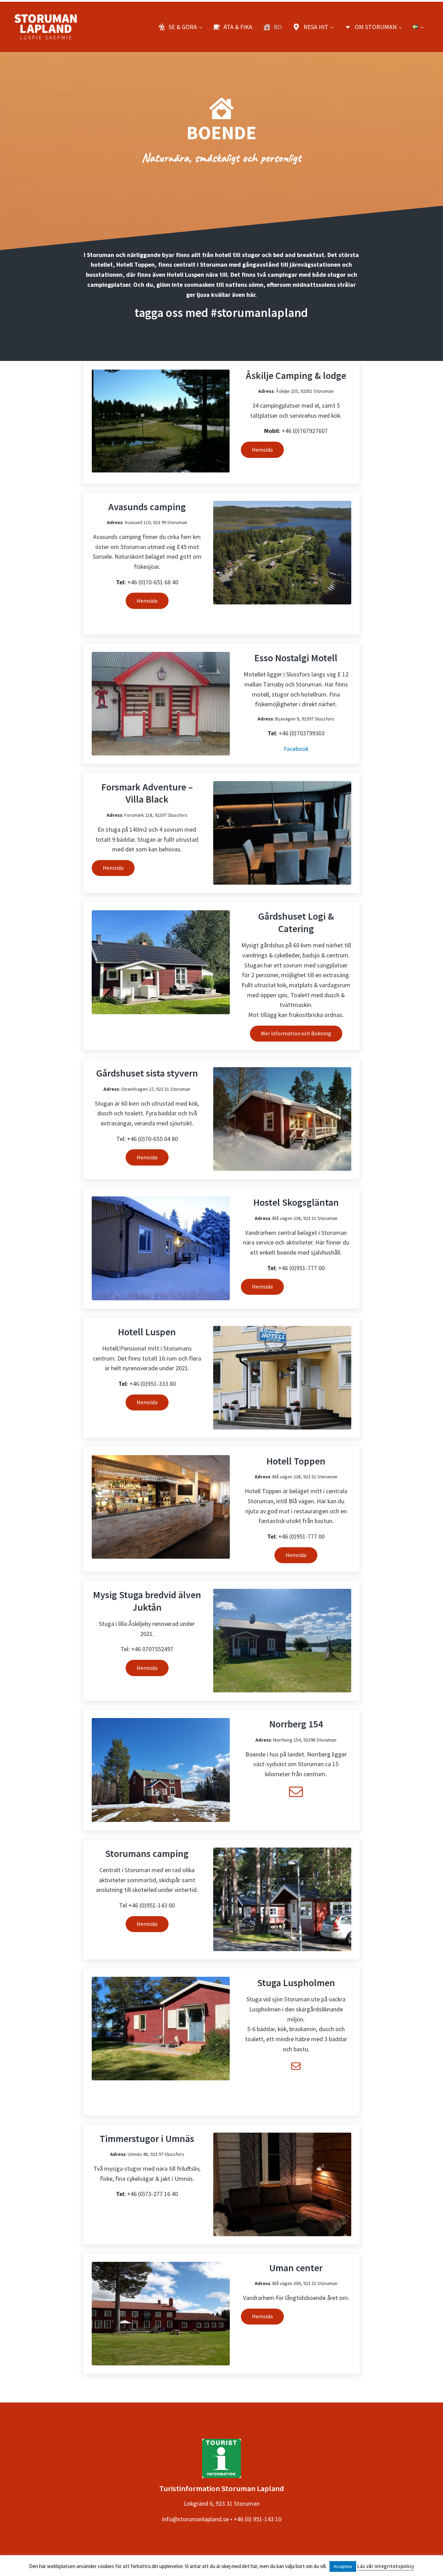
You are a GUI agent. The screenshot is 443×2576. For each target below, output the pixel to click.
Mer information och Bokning (296, 1033)
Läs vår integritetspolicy (386, 2566)
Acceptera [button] (343, 2566)
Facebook (296, 749)
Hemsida (262, 450)
